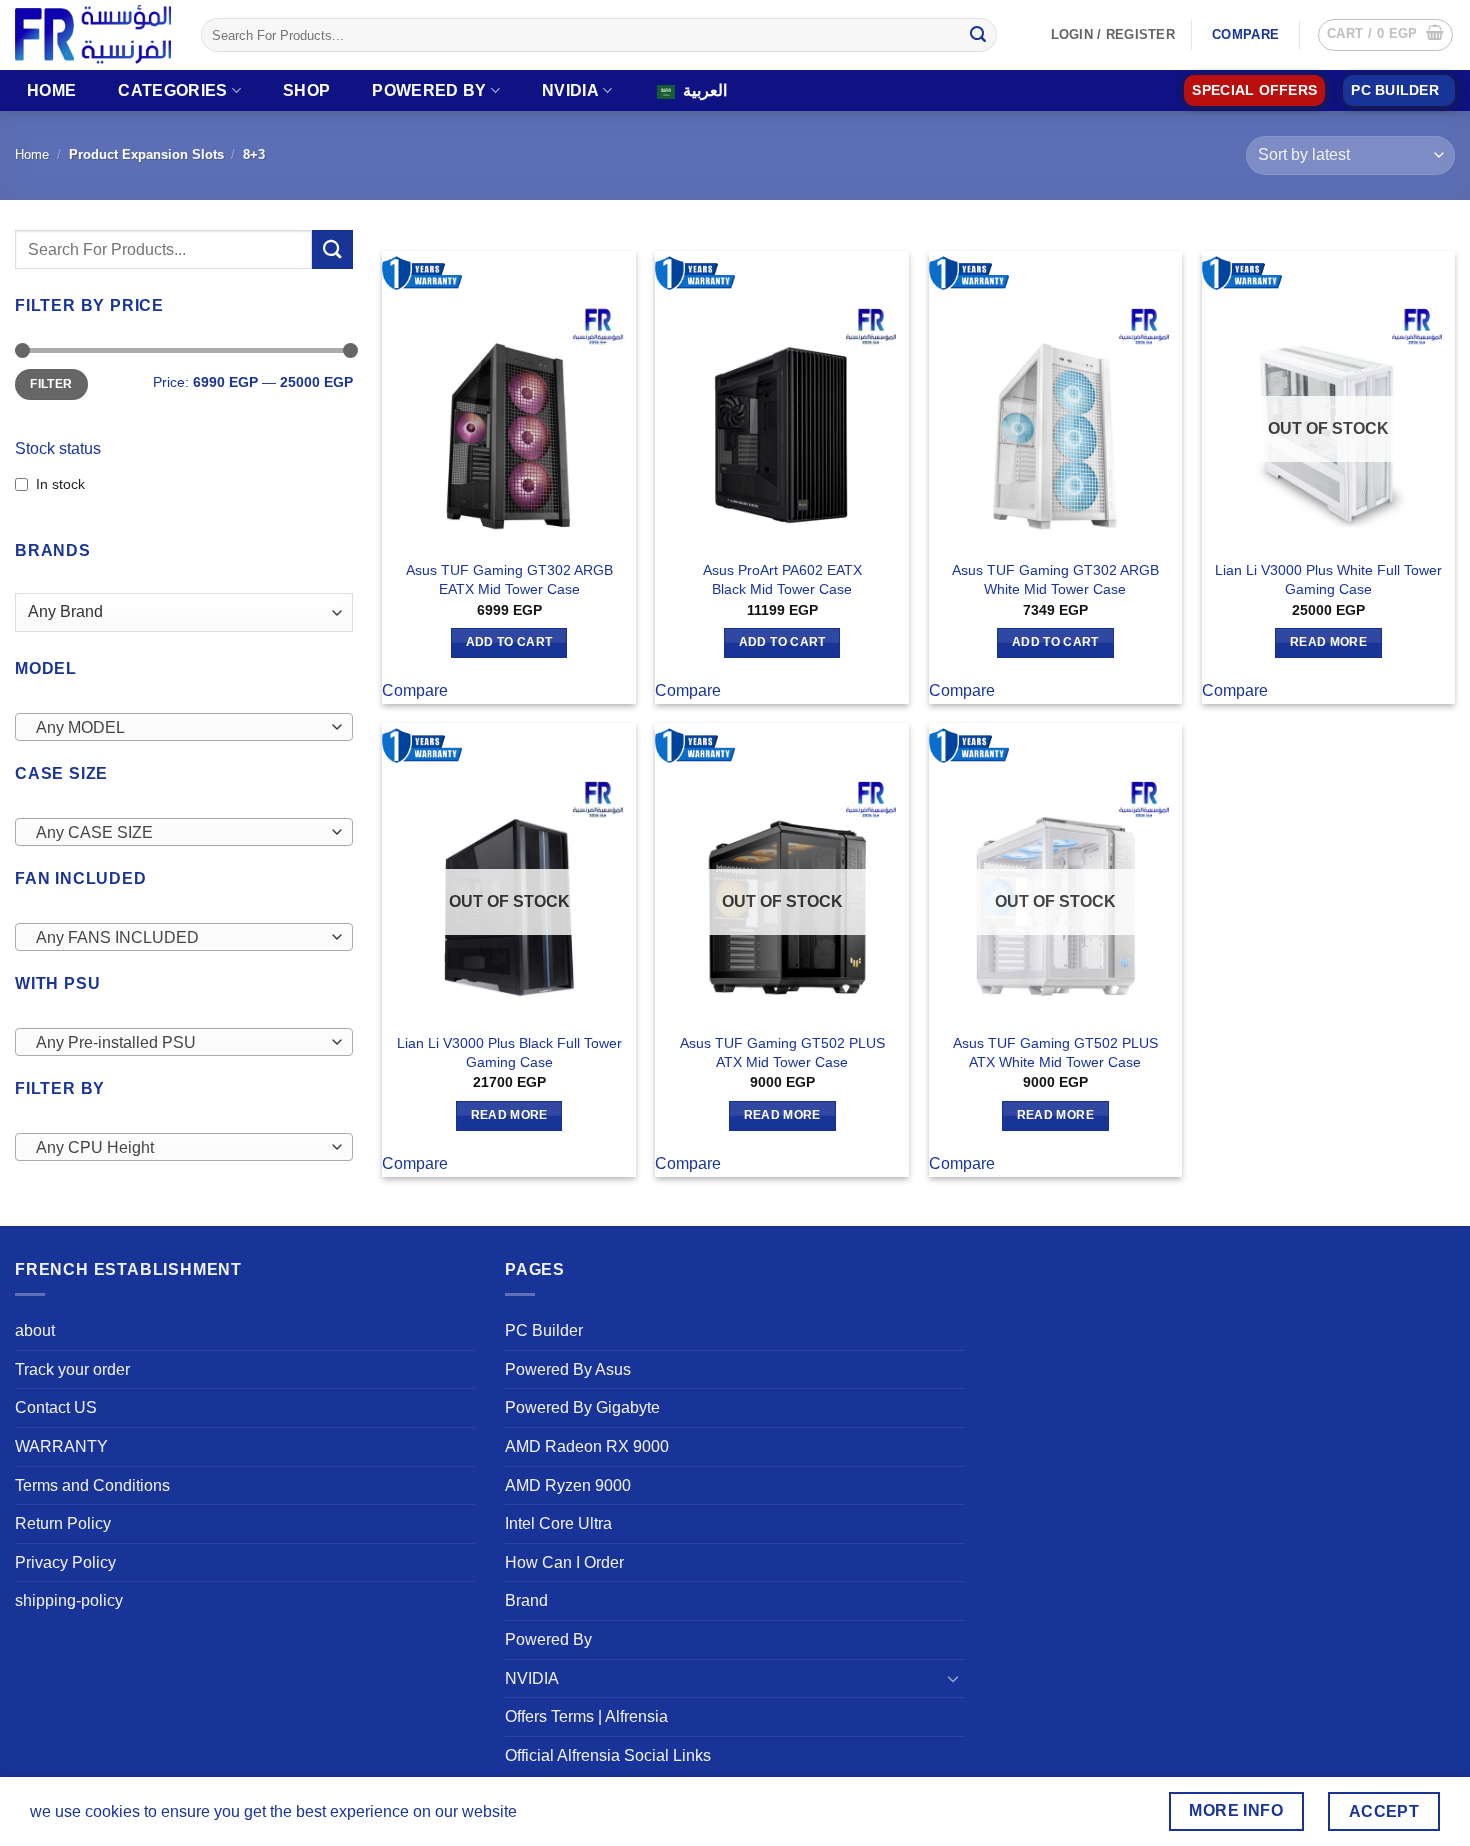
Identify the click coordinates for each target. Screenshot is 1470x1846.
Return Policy (63, 1523)
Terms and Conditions (92, 1485)
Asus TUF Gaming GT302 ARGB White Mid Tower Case (1055, 579)
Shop (306, 90)
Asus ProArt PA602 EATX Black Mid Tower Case (782, 579)
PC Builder (544, 1330)
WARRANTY (61, 1446)
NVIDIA (570, 90)
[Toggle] (953, 1678)
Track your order (72, 1369)
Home (51, 90)
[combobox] (184, 727)
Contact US (56, 1407)
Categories (172, 90)
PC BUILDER (1395, 90)
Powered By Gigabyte (582, 1407)
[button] (1385, 35)
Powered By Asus (568, 1369)
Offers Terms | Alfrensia (586, 1716)
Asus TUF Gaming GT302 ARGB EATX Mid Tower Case (509, 579)
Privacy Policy (65, 1562)
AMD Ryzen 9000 (568, 1485)
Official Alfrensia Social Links (608, 1755)
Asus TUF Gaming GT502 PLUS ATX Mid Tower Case (782, 1052)
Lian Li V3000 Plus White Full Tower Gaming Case (1328, 579)
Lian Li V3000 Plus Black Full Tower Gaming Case (509, 1052)
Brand (526, 1600)
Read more (1328, 642)
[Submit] (978, 35)
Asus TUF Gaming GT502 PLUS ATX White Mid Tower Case (1055, 1052)
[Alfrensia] (93, 34)
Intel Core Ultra (558, 1523)
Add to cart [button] (509, 642)
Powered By (429, 90)
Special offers (1254, 90)
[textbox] (179, 728)
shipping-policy (69, 1600)
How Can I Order (564, 1562)
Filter (51, 384)
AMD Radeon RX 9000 (587, 1446)
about (35, 1330)
